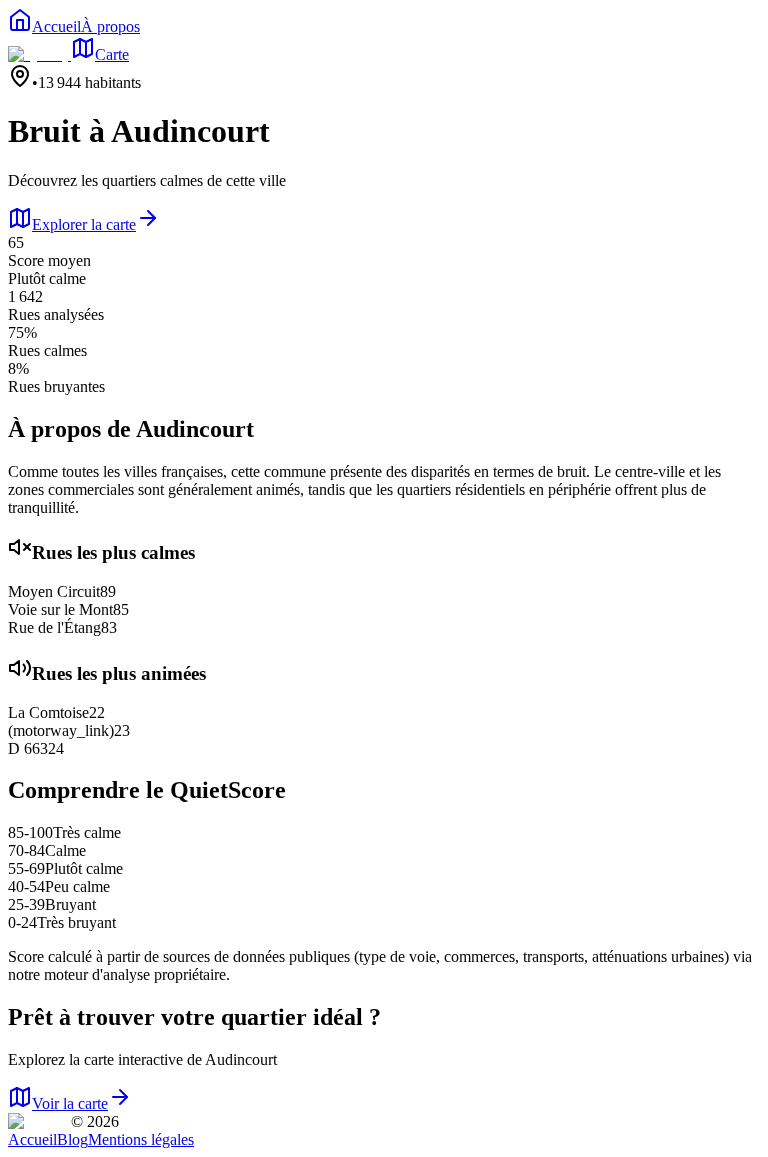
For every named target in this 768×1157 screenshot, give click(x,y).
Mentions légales (141, 1139)
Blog (72, 1139)
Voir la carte (70, 1103)
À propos (110, 26)
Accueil (32, 1139)
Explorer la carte (84, 224)
